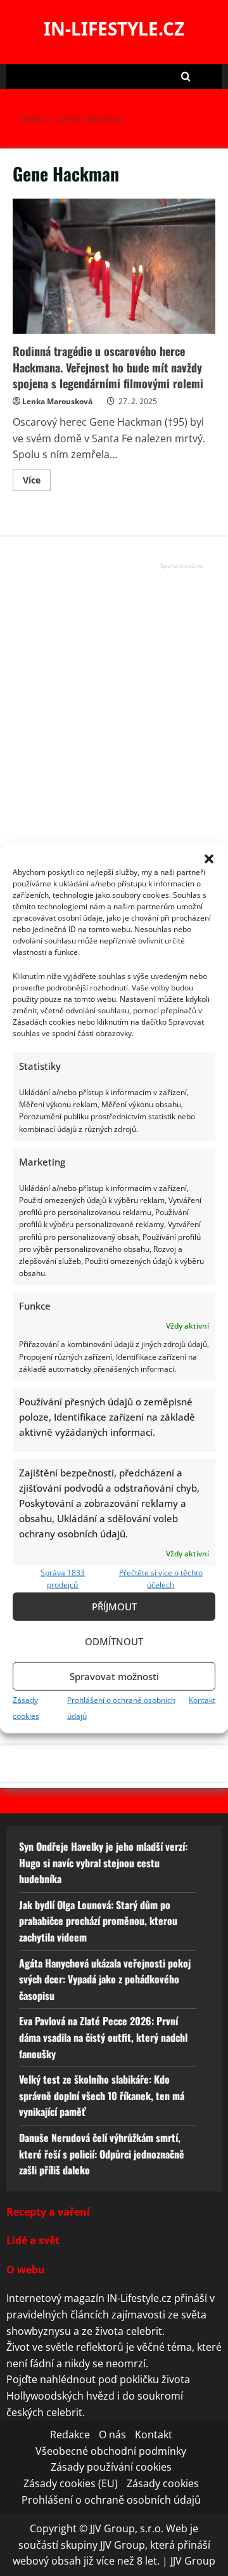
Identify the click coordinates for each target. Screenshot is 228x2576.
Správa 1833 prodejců (63, 1579)
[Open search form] (186, 76)
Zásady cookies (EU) (71, 2483)
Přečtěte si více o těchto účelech (161, 1579)
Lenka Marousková (57, 401)
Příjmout (114, 1607)
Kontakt (202, 1699)
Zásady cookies (163, 2483)
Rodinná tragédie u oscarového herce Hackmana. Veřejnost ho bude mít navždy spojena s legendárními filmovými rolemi (114, 266)
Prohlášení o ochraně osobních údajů (111, 2500)
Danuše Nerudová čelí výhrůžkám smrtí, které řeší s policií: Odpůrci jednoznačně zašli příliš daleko (102, 2154)
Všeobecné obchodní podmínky (111, 2451)
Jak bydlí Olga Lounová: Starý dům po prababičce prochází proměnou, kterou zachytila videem (98, 1921)
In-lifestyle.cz (114, 29)
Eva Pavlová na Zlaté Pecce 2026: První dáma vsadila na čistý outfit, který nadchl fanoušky (103, 2037)
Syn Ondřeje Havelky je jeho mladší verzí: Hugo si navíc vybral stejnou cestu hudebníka (103, 1863)
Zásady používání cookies (111, 2467)
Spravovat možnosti (114, 1676)
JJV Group (193, 2561)
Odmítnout (114, 1641)
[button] (209, 859)
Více (37, 482)
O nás (112, 2435)
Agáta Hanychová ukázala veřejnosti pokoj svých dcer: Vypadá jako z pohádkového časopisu (105, 1979)
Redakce (70, 2435)
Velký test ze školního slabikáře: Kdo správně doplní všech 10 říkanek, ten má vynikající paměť (102, 2095)
